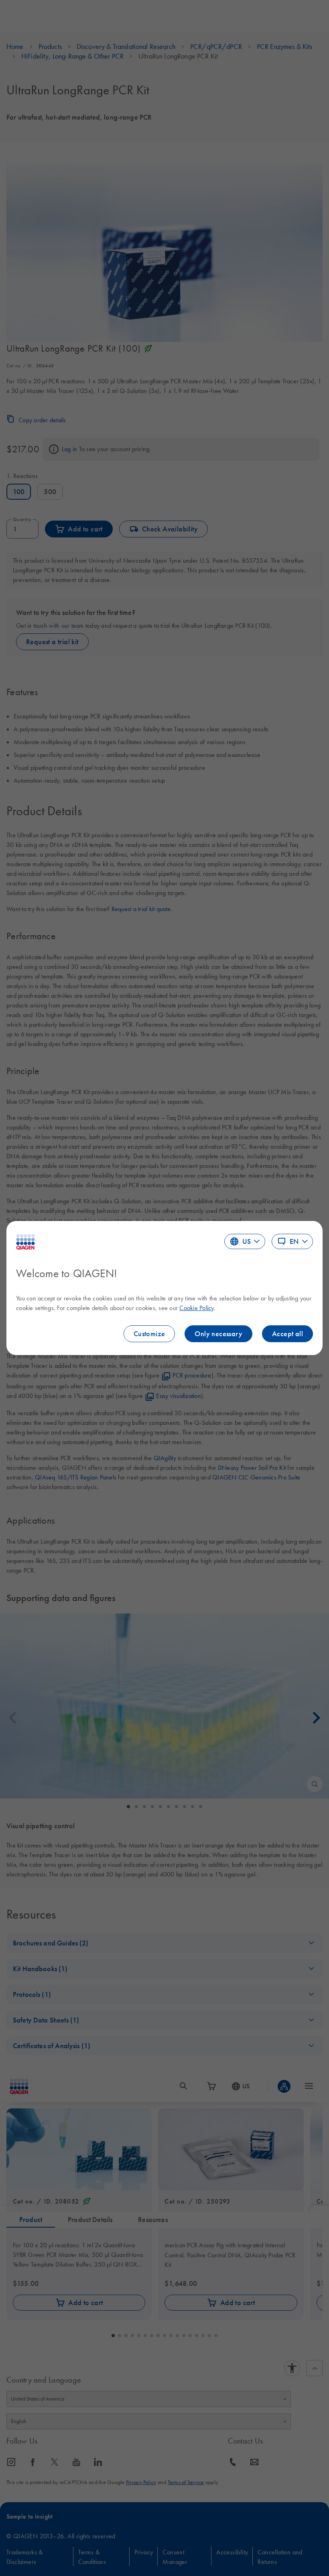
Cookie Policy (196, 1308)
